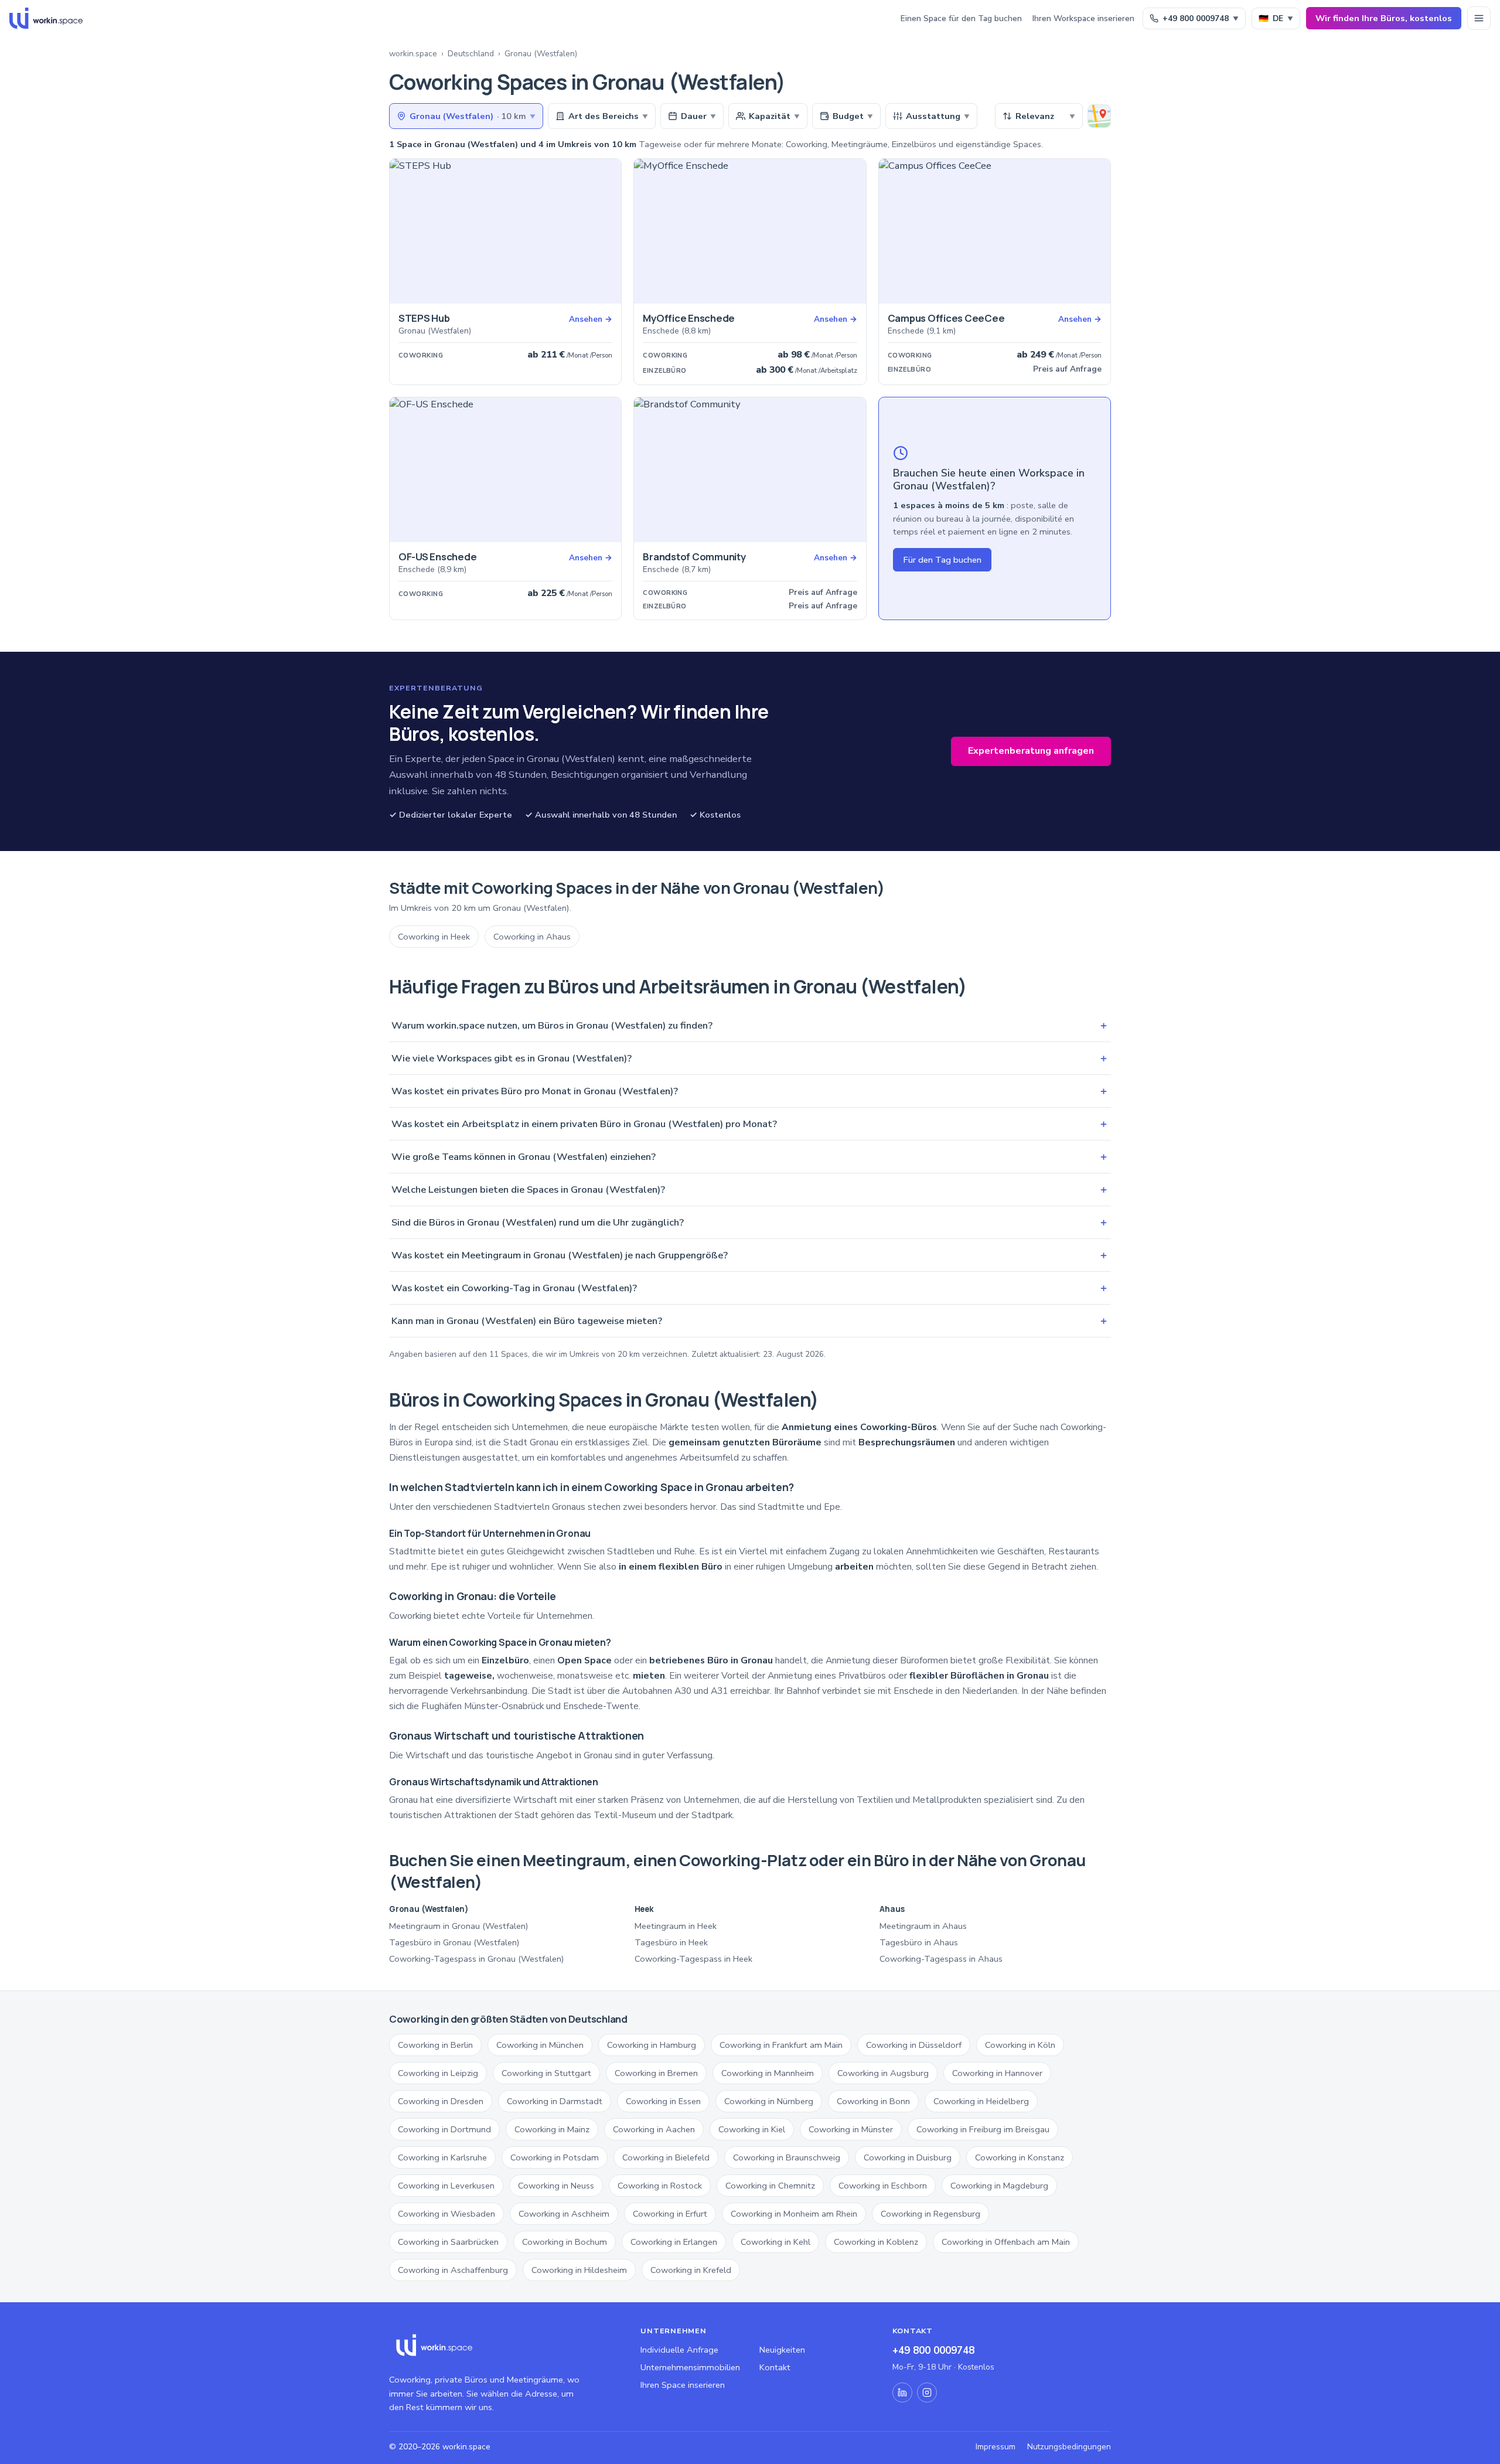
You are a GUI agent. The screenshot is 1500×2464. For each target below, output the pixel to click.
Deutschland (471, 54)
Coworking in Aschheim (564, 2214)
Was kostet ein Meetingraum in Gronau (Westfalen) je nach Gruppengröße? (750, 1255)
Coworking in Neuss (556, 2186)
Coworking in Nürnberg (769, 2101)
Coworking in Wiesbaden (446, 2214)
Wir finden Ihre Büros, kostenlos (1384, 18)
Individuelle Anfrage (679, 2350)
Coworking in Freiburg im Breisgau (983, 2129)
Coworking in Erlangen (674, 2242)
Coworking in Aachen (654, 2129)
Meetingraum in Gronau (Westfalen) (459, 1926)
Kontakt (775, 2367)
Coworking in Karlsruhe (442, 2157)
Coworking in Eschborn (883, 2186)
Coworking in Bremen (656, 2073)
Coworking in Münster (851, 2129)
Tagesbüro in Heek (671, 1942)
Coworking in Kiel (752, 2129)
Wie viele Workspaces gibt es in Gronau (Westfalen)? (750, 1058)
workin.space (413, 54)
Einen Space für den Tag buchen (961, 18)
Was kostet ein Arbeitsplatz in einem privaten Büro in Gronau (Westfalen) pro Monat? (750, 1124)
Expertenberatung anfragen (1031, 751)
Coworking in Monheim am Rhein (794, 2214)
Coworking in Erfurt (670, 2214)
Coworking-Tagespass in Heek (693, 1959)
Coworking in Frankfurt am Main (781, 2045)
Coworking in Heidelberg (981, 2101)
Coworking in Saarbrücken (448, 2242)
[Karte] (1099, 116)
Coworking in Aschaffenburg (453, 2270)
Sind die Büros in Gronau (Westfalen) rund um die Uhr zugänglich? (750, 1222)
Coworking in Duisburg (908, 2157)
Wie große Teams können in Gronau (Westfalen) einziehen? (750, 1157)
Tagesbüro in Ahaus (919, 1942)
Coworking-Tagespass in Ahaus (941, 1959)
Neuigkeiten (782, 2350)
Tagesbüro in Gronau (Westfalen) (454, 1942)
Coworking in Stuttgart (546, 2073)
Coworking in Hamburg (652, 2045)
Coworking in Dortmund (444, 2129)
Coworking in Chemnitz (770, 2186)
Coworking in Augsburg (883, 2073)
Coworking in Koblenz (876, 2242)
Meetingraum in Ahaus (923, 1926)
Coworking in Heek (434, 937)
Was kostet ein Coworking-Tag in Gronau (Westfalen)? (750, 1288)
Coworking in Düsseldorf (914, 2045)
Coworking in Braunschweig (787, 2157)
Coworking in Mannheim (768, 2073)
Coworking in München (540, 2045)
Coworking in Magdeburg (999, 2186)
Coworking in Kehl (775, 2242)
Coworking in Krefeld (691, 2270)
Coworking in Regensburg (930, 2214)
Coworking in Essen (663, 2101)
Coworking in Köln (1020, 2045)
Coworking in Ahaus (532, 937)
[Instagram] (927, 2392)
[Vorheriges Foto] (403, 232)
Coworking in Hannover (997, 2073)
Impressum (996, 2447)
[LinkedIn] (902, 2392)
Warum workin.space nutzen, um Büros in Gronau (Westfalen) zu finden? (750, 1025)
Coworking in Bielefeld (666, 2157)
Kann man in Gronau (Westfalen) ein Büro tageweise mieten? (750, 1321)
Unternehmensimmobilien (690, 2367)
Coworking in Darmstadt (555, 2101)
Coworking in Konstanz (1020, 2157)
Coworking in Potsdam (555, 2157)
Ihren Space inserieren (683, 2385)
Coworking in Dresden (441, 2101)
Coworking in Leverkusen (446, 2186)
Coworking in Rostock (660, 2186)
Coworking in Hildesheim (579, 2270)
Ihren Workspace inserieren (1083, 18)
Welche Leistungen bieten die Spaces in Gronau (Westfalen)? (750, 1190)
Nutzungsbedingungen (1069, 2447)
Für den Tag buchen (942, 560)
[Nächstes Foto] (608, 232)
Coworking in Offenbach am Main (1006, 2242)
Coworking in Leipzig (438, 2073)
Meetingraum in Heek (676, 1926)
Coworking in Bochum (565, 2242)
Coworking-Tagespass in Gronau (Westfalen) (477, 1959)
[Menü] (1479, 18)
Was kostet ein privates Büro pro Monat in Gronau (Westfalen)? (750, 1091)
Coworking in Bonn (873, 2101)
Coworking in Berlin (435, 2045)
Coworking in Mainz (552, 2129)
